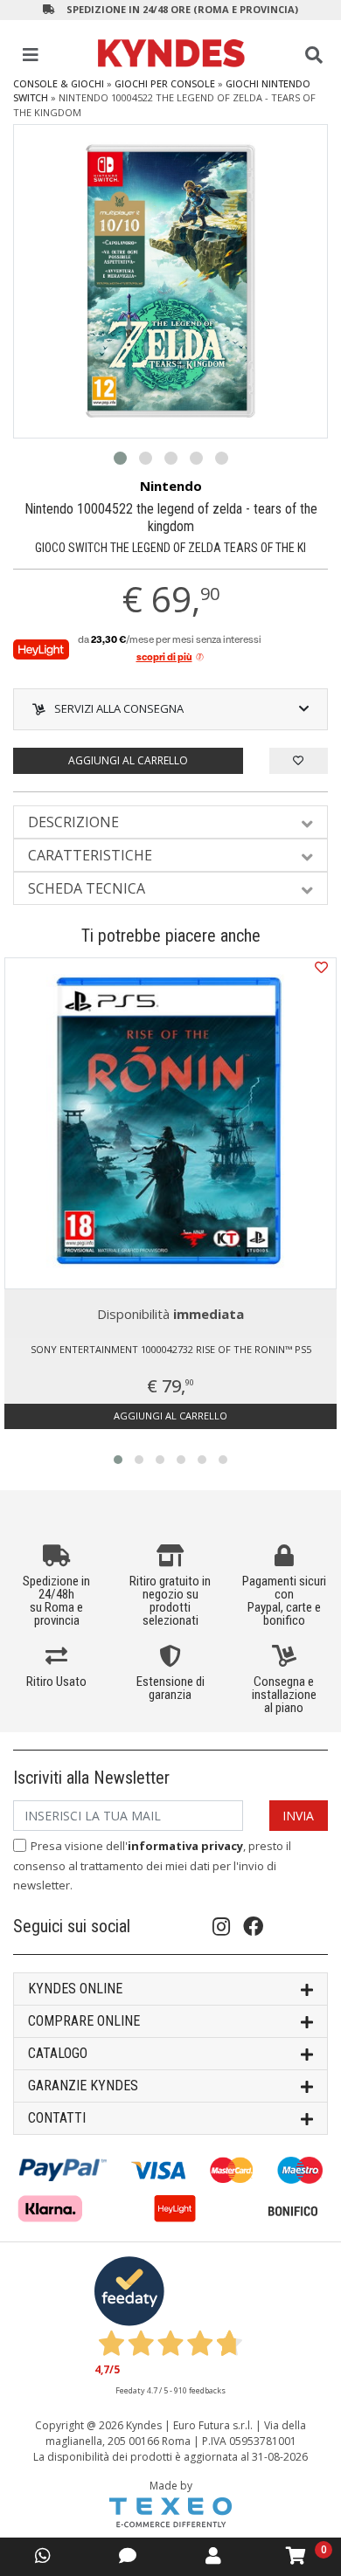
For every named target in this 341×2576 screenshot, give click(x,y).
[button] (120, 458)
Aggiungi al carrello (128, 760)
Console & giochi (59, 83)
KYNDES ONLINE (75, 1989)
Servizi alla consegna (119, 708)
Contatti (57, 2118)
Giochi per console (165, 83)
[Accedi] (213, 2555)
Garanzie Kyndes (83, 2086)
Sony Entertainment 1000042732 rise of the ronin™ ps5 (171, 1349)
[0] (296, 2556)
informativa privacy (185, 1846)
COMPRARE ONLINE (84, 2021)
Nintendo (171, 486)
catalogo (58, 2053)
